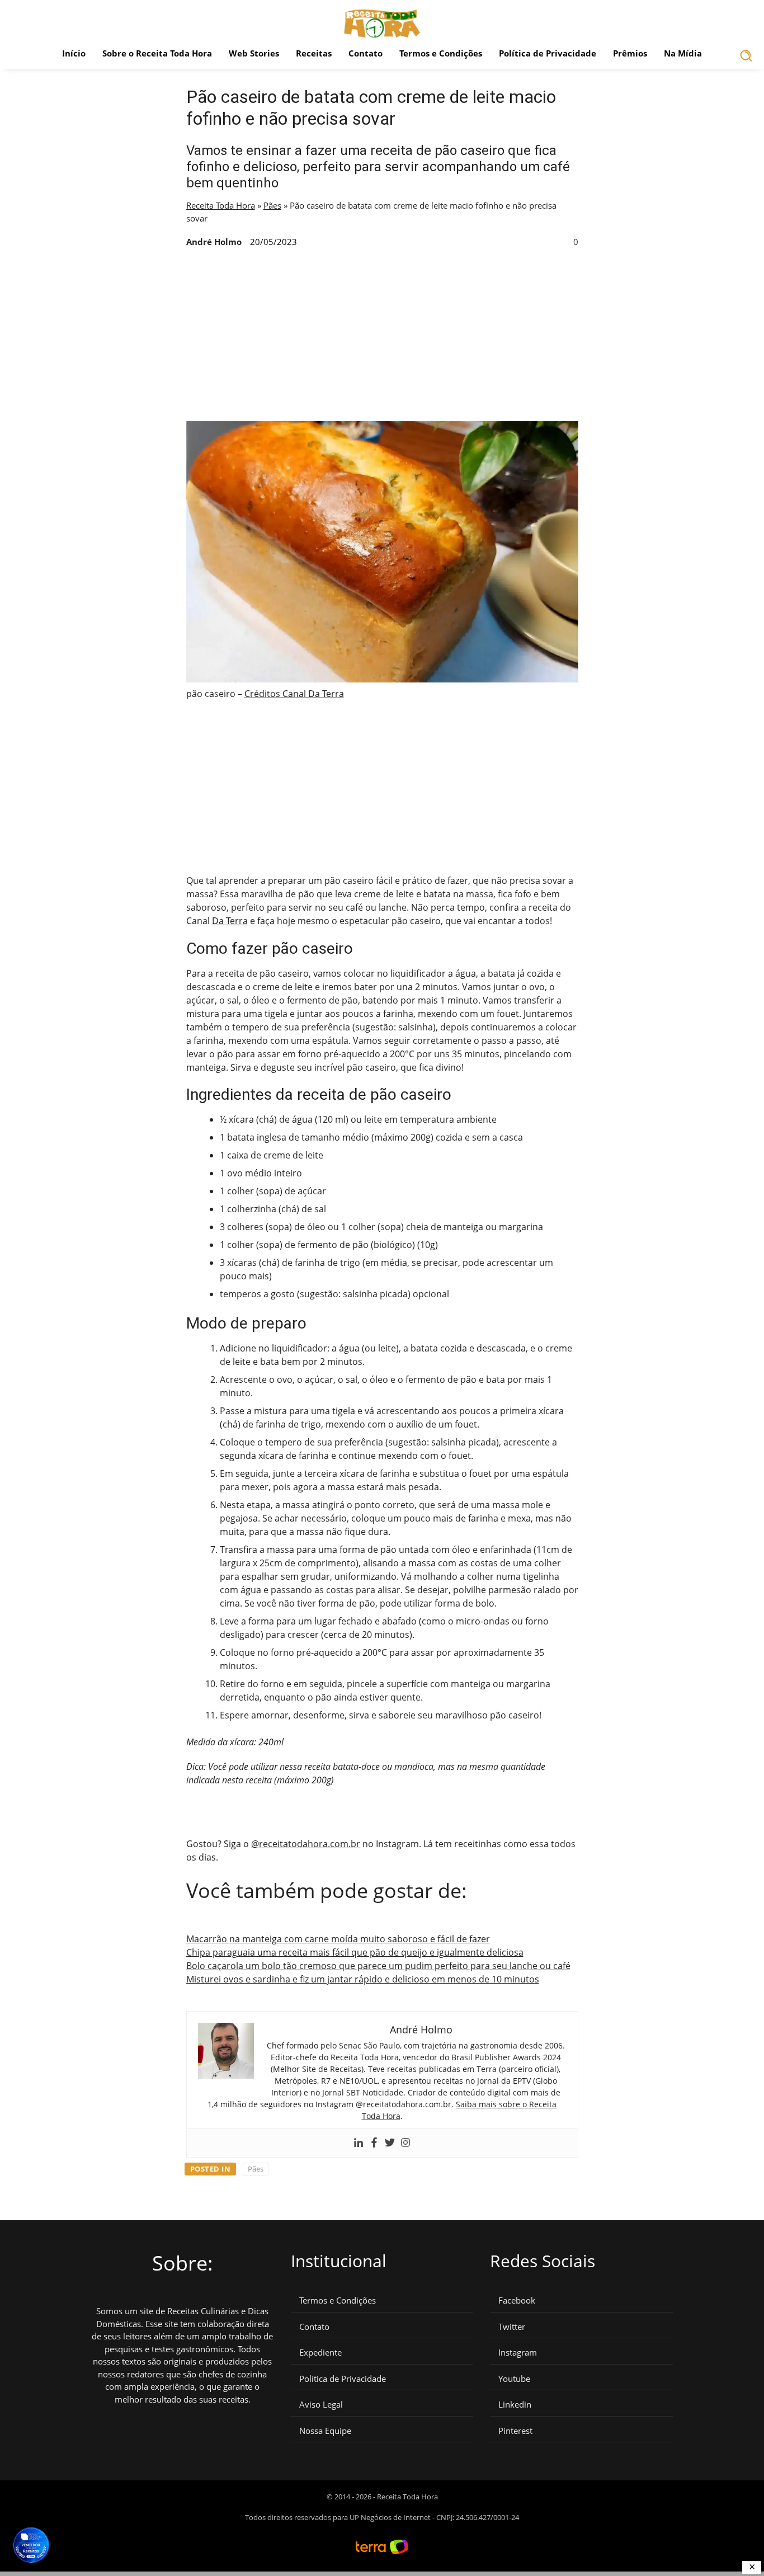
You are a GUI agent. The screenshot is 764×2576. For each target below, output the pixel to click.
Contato (366, 53)
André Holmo (214, 242)
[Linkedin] (359, 2143)
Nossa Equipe (325, 2431)
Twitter (512, 2327)
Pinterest (515, 2431)
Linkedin (515, 2405)
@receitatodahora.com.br (306, 1844)
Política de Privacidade (548, 53)
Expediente (320, 2353)
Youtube (514, 2379)
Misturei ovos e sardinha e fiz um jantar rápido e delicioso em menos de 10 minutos (363, 1979)
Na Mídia (683, 53)
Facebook (517, 2300)
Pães (272, 205)
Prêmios (630, 53)
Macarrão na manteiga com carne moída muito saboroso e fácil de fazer (338, 1939)
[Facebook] (374, 2143)
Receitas (314, 53)
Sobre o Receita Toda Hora (157, 53)
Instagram (518, 2353)
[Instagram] (405, 2143)
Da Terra (230, 921)
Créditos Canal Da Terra (294, 694)
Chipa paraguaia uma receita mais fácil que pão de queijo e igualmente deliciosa (355, 1952)
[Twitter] (390, 2143)
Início (74, 53)
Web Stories (254, 53)
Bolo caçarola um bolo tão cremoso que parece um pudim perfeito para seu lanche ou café (378, 1966)
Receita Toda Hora (221, 205)
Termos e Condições (441, 53)
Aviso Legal (321, 2405)
